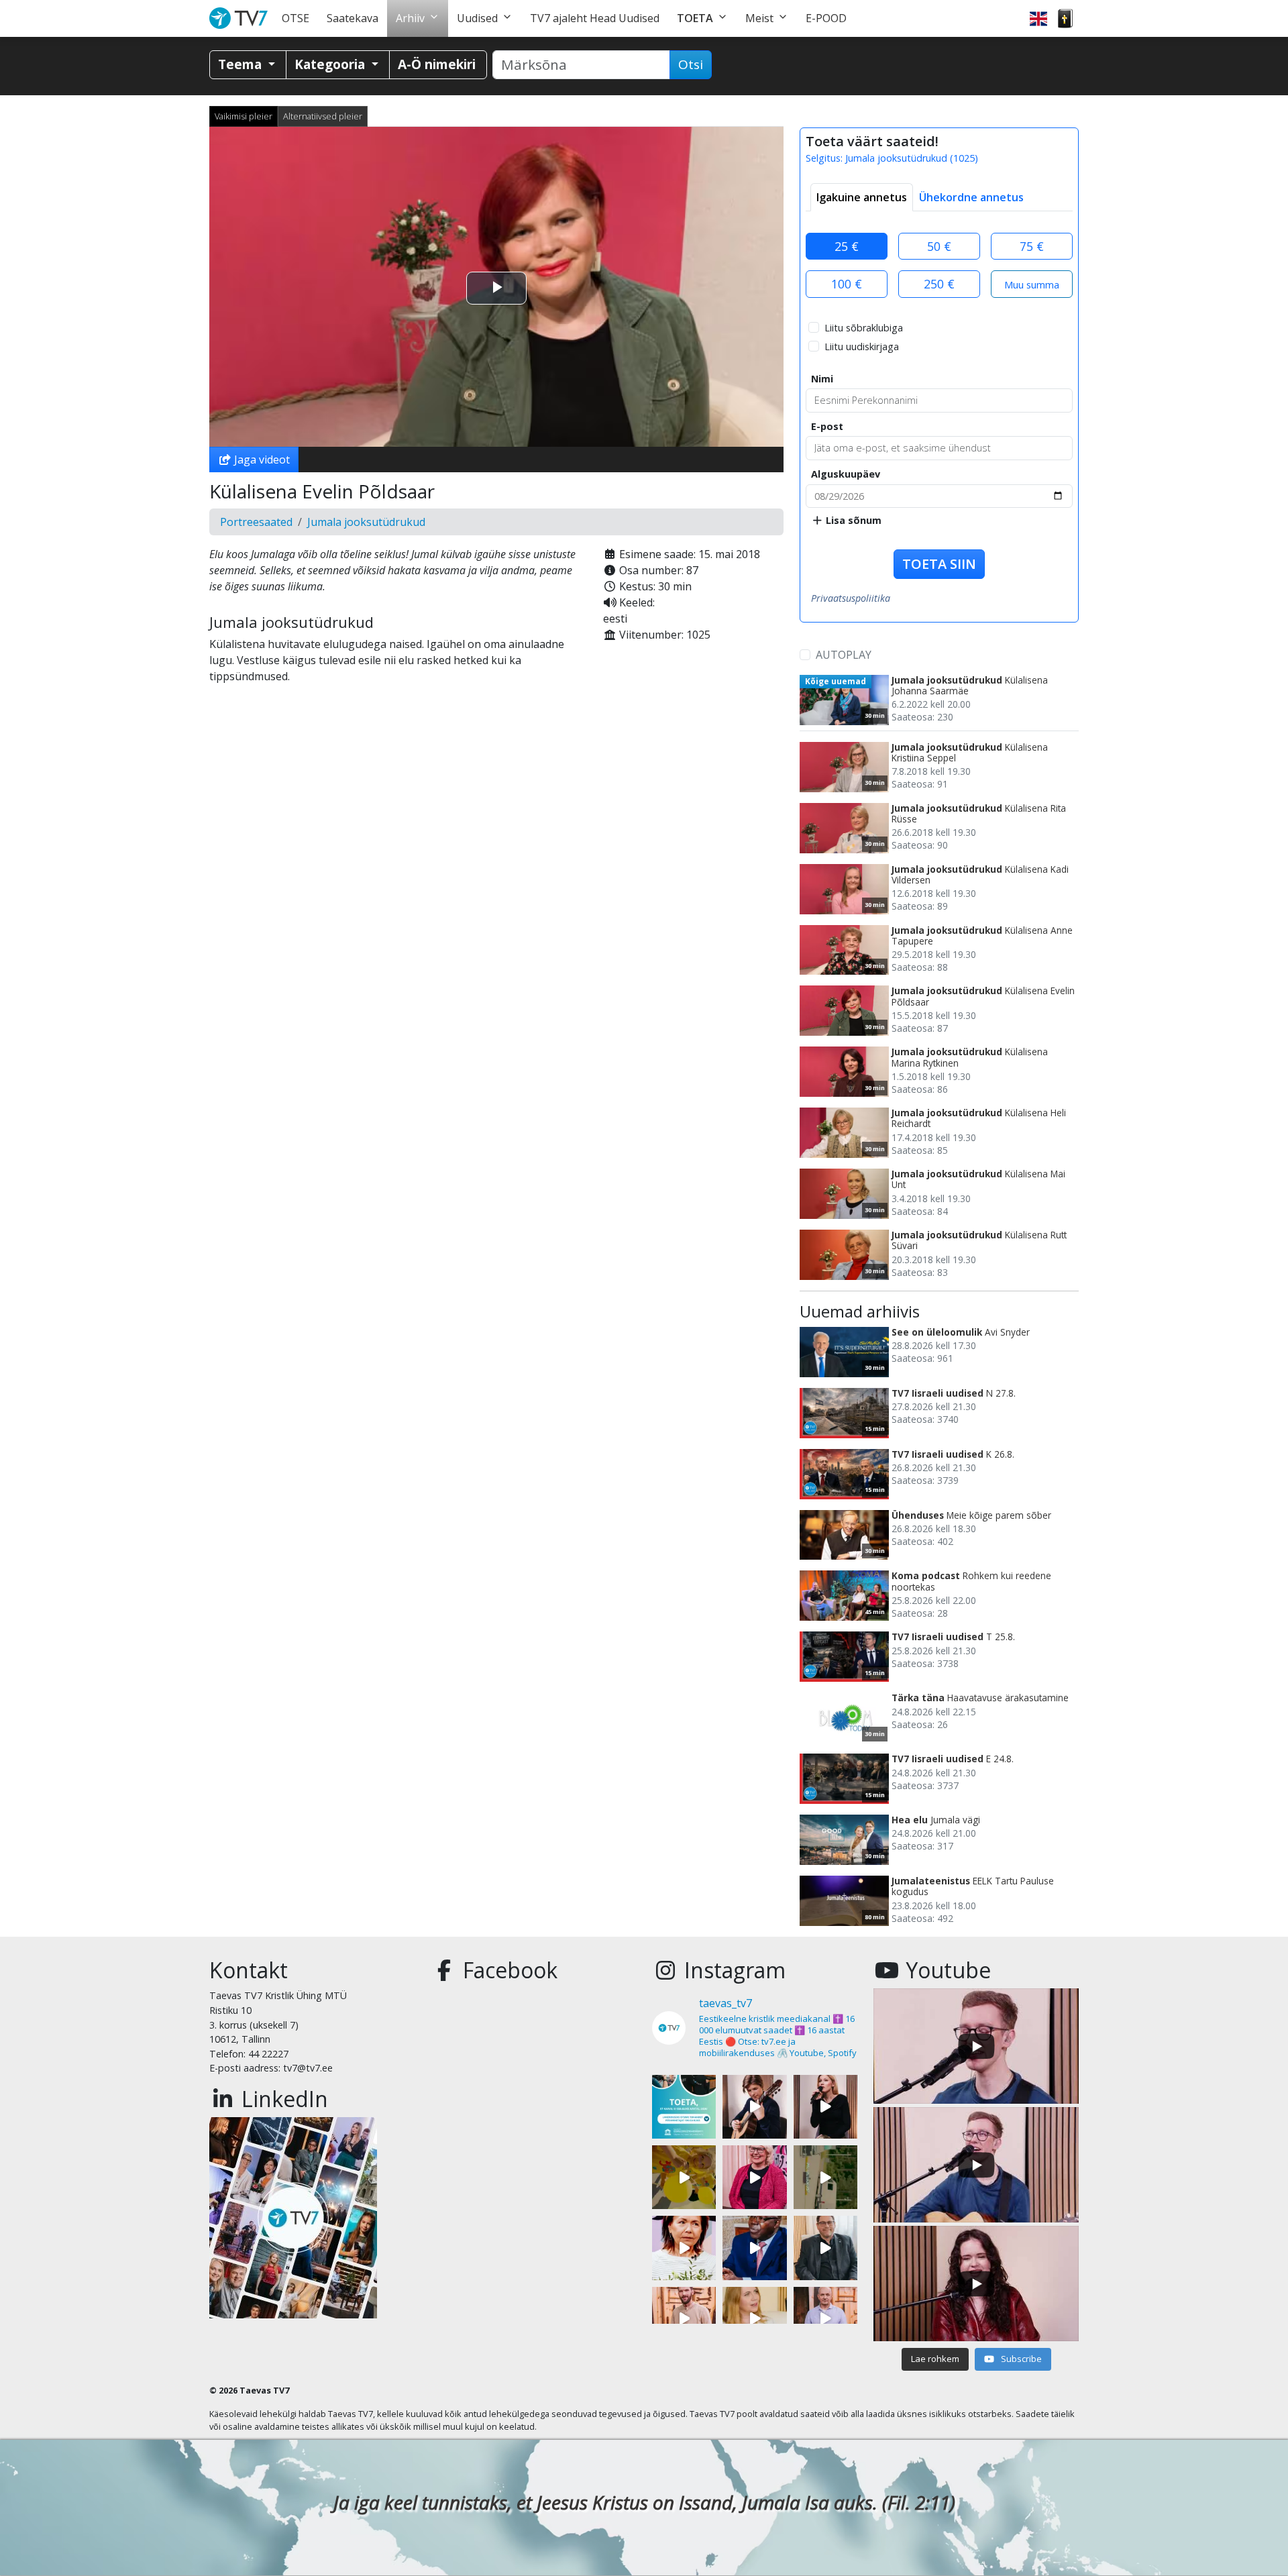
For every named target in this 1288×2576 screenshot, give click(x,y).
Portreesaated (256, 522)
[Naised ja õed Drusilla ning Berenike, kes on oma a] (684, 2248)
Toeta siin (939, 564)
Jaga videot (261, 460)
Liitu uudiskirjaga (862, 346)
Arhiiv (410, 18)
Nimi (822, 379)
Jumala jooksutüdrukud (366, 522)
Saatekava (353, 18)
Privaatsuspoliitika (851, 598)
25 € (847, 246)
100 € (847, 284)
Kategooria (331, 64)
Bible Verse (1065, 18)
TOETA (695, 18)
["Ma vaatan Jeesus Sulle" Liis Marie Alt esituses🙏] (754, 2107)
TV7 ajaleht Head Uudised (595, 18)
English (1038, 18)
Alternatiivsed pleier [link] (323, 116)
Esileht (241, 18)
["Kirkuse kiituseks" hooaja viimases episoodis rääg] (754, 2177)
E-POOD (826, 18)
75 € (1032, 246)
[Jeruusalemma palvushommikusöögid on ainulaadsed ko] (754, 2248)
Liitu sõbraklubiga (864, 328)
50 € (939, 246)
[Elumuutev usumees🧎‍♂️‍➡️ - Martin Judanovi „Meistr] (684, 2319)
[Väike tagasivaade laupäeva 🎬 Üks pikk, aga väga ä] (825, 2177)
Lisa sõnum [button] (852, 520)
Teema (241, 64)
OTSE (296, 18)
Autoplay (844, 655)
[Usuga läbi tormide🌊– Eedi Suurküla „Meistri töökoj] (825, 2319)
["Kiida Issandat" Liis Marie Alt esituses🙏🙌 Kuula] (825, 2107)
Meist (759, 18)
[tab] (862, 197)
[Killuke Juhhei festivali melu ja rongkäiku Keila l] (684, 2177)
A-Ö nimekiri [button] (437, 64)
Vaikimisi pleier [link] (244, 116)
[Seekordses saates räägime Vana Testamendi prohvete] (754, 2319)
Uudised (477, 18)
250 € (939, 284)
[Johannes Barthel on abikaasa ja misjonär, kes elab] (825, 2248)
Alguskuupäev (846, 474)
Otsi (691, 64)
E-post (827, 426)
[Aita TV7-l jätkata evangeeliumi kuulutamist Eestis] (684, 2107)
